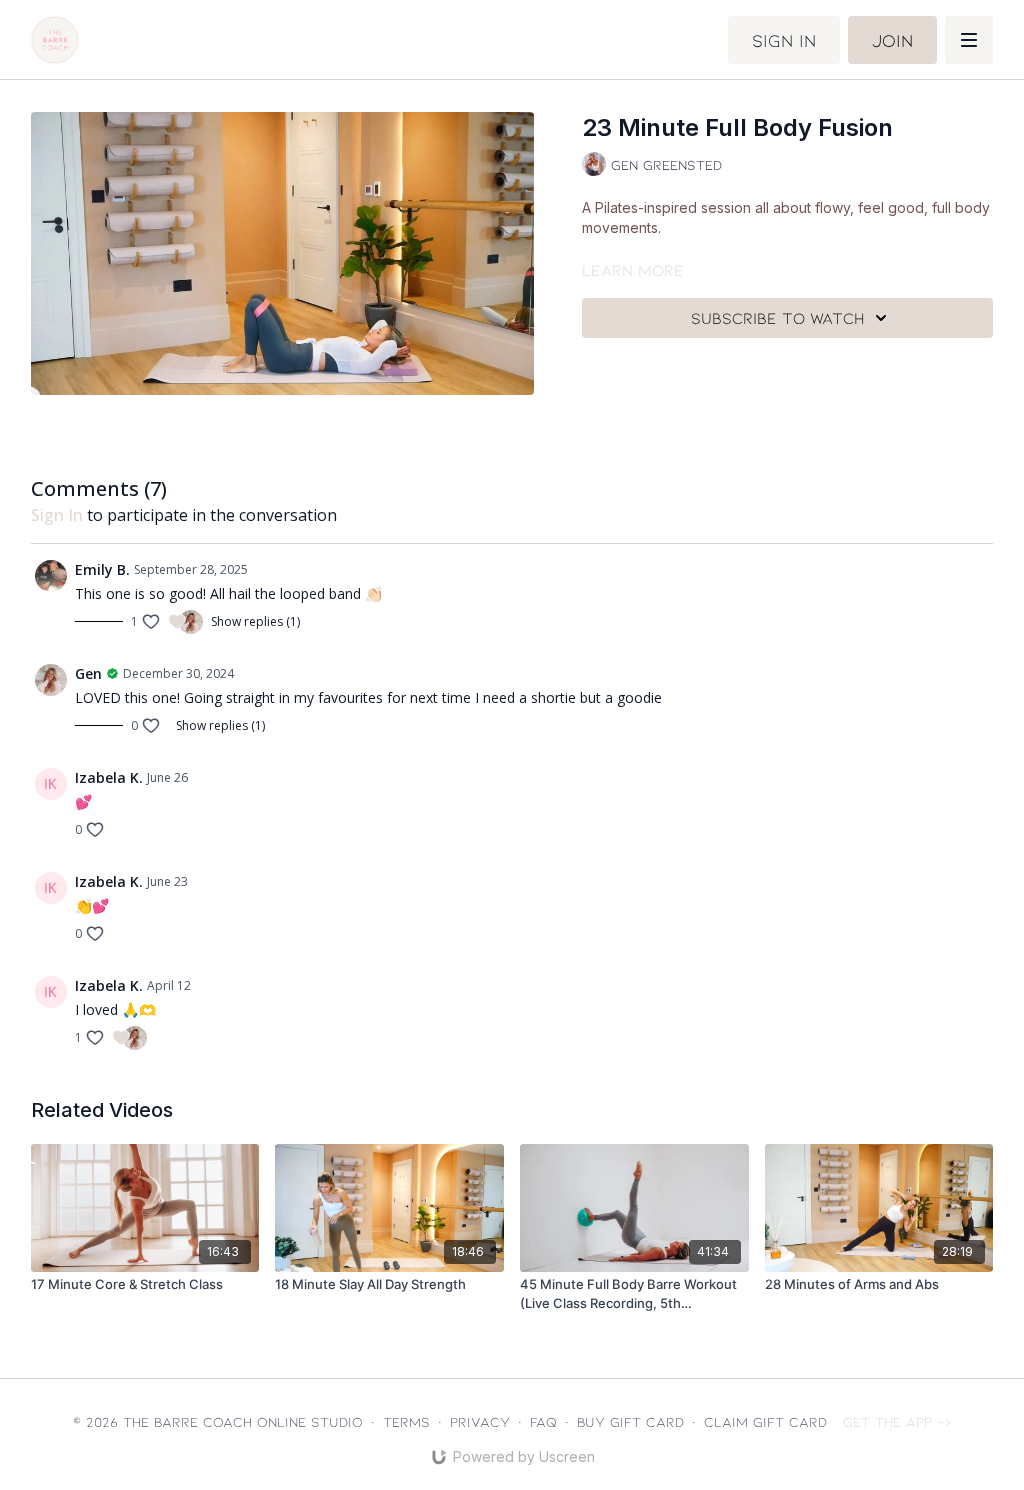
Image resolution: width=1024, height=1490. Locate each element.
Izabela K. (109, 777)
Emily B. (102, 569)
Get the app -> (897, 1421)
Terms (406, 1421)
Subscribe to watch (778, 317)
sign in (57, 515)
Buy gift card (630, 1421)
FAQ (543, 1421)
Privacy (480, 1421)
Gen (88, 673)
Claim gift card (765, 1421)
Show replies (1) (255, 622)
